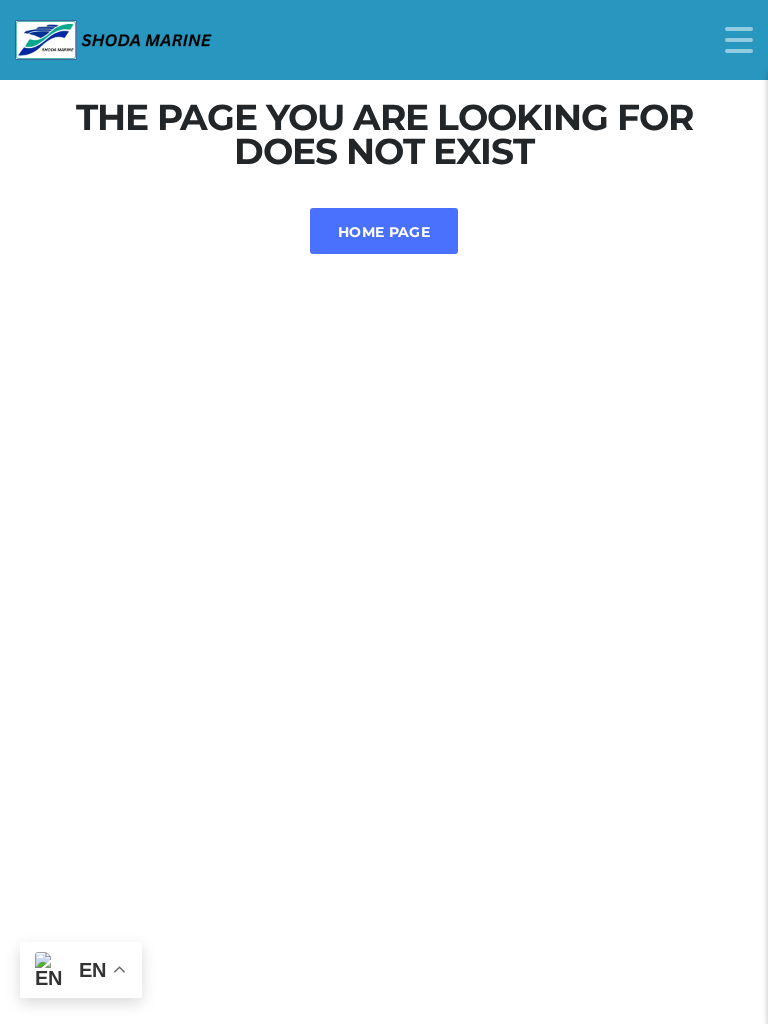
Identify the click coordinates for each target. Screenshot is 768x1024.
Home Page (384, 232)
